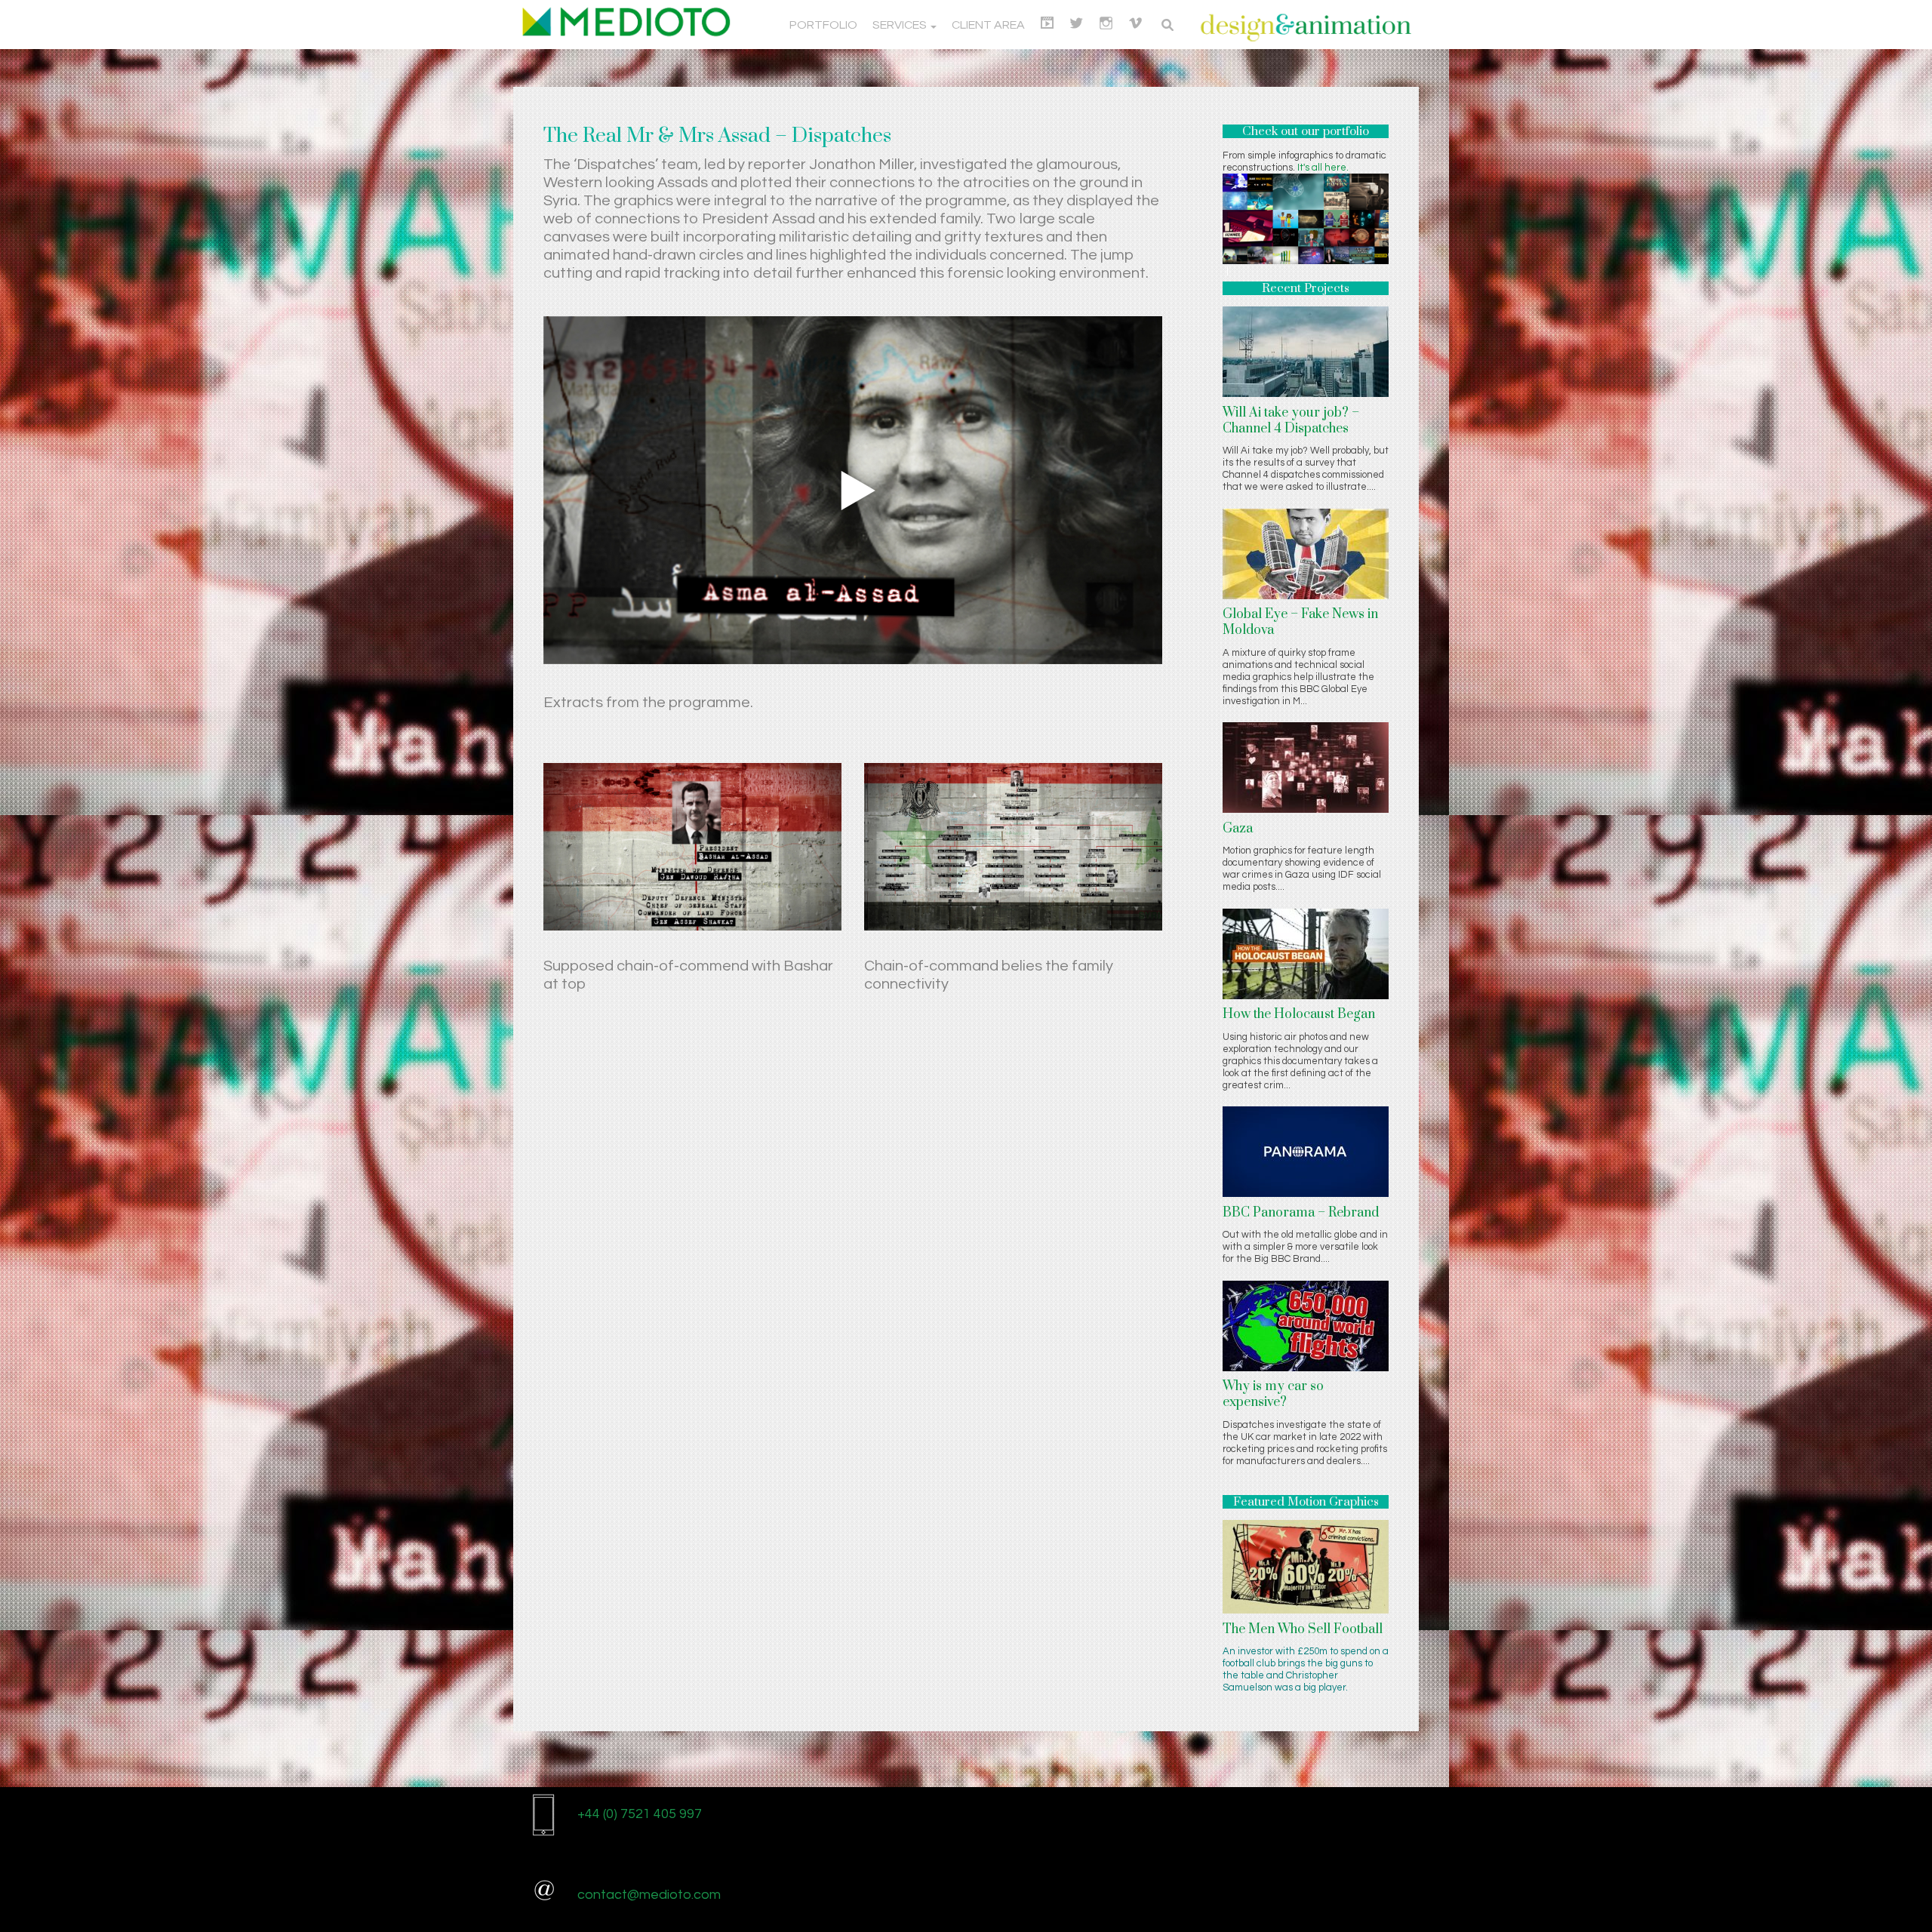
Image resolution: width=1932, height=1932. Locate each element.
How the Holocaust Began (1299, 1014)
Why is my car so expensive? (1273, 1394)
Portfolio (823, 25)
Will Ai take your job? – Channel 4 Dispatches (1291, 421)
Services (901, 25)
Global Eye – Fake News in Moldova (1300, 622)
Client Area (988, 25)
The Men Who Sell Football (1303, 1629)
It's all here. (1323, 168)
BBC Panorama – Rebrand (1301, 1213)
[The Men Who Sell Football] (1306, 1566)
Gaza (1238, 829)
